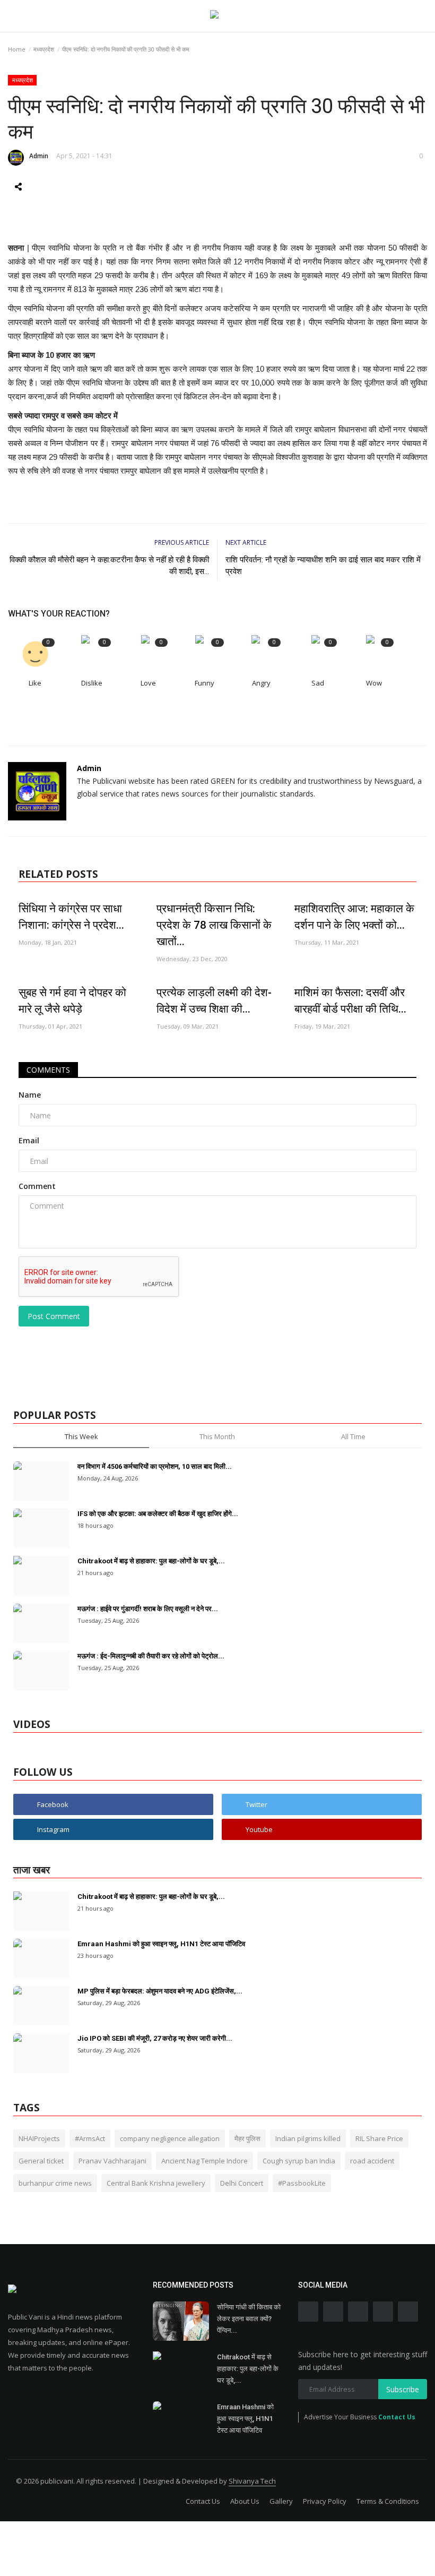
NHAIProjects (39, 2138)
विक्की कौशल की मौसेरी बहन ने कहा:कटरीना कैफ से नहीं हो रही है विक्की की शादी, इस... (109, 566)
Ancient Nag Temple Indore (205, 2161)
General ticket (41, 2161)
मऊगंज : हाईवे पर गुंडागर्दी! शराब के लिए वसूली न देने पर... (148, 1609)
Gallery (281, 2501)
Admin (39, 156)
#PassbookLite (302, 2183)
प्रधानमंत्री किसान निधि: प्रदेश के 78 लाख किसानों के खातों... (214, 925)
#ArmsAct (90, 2138)
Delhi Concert (242, 2183)
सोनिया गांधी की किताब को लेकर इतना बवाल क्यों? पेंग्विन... (249, 2319)
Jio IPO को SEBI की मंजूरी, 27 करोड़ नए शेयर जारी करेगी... (155, 2038)
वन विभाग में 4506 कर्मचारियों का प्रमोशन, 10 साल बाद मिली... (155, 1466)
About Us (245, 2501)
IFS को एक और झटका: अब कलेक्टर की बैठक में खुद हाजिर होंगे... (158, 1514)
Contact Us (397, 2417)
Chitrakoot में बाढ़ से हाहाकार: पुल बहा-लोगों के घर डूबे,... (151, 1561)
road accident (372, 2161)
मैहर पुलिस (247, 2138)
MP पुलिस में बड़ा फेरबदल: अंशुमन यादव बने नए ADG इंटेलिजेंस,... (160, 1991)
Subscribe (403, 2389)
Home (17, 49)
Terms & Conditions (388, 2501)
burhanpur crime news (55, 2183)
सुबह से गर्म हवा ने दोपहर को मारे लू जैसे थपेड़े (72, 1001)
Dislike (92, 683)
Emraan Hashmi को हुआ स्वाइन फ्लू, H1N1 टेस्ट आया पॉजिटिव (161, 1944)
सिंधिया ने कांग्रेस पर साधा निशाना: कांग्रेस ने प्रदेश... (71, 917)
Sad (318, 683)
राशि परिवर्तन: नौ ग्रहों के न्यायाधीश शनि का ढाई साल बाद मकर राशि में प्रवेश (323, 566)
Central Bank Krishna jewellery (156, 2183)
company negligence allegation (170, 2138)
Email (29, 1140)
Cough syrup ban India (299, 2161)
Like (35, 683)
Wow (374, 683)
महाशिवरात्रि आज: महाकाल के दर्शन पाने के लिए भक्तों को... (354, 917)
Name (30, 1095)
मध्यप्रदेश (44, 49)
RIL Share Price (379, 2138)
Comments (48, 1070)
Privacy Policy (325, 2501)
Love (148, 683)
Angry (261, 683)
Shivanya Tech (252, 2481)
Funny (205, 683)
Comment (37, 1186)
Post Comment (54, 1316)
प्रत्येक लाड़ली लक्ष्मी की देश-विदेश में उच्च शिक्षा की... (214, 1001)
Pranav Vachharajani (112, 2161)
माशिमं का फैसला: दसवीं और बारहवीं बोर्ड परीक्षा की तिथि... (350, 1001)
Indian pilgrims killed (308, 2138)
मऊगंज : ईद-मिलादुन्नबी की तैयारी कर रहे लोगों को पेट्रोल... (151, 1656)
